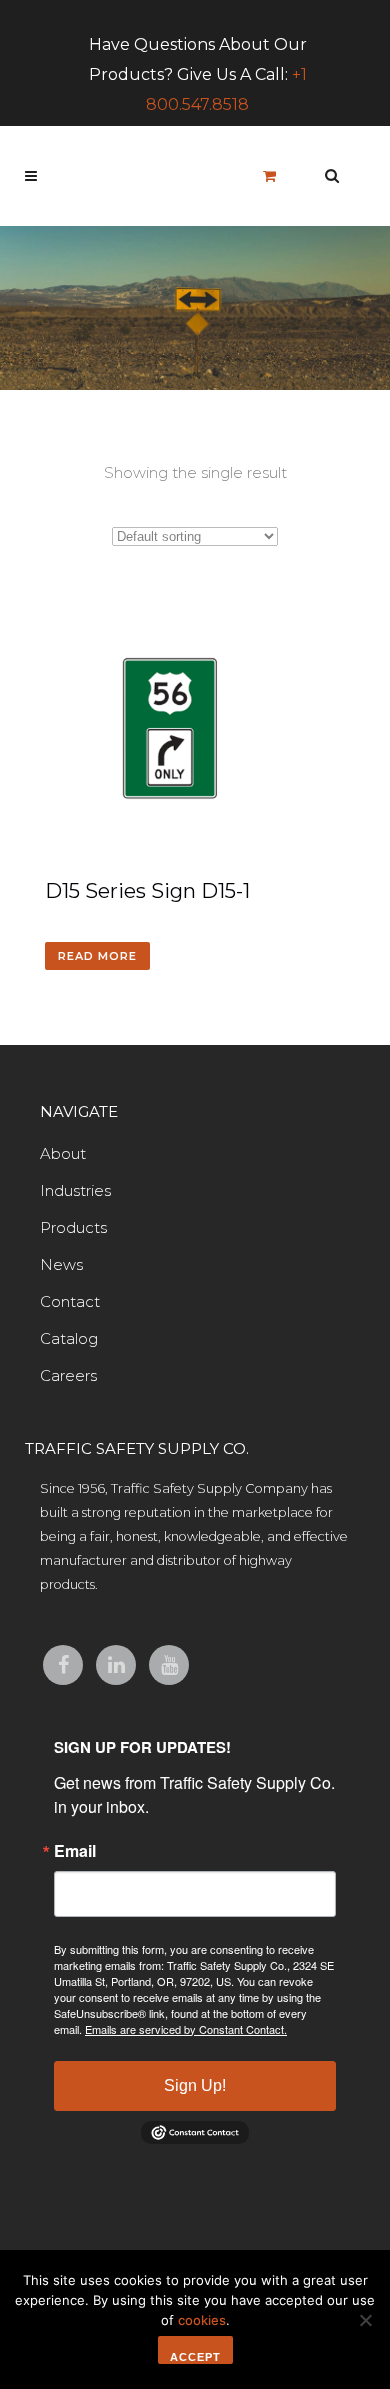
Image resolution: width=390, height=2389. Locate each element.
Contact (70, 1301)
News (61, 1264)
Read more (97, 956)
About (63, 1153)
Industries (75, 1190)
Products (73, 1227)
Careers (68, 1375)
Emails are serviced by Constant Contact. (186, 2029)
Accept (195, 2357)
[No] (365, 2320)
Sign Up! (195, 2085)
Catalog (69, 1338)
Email (75, 1851)
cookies (202, 2320)
